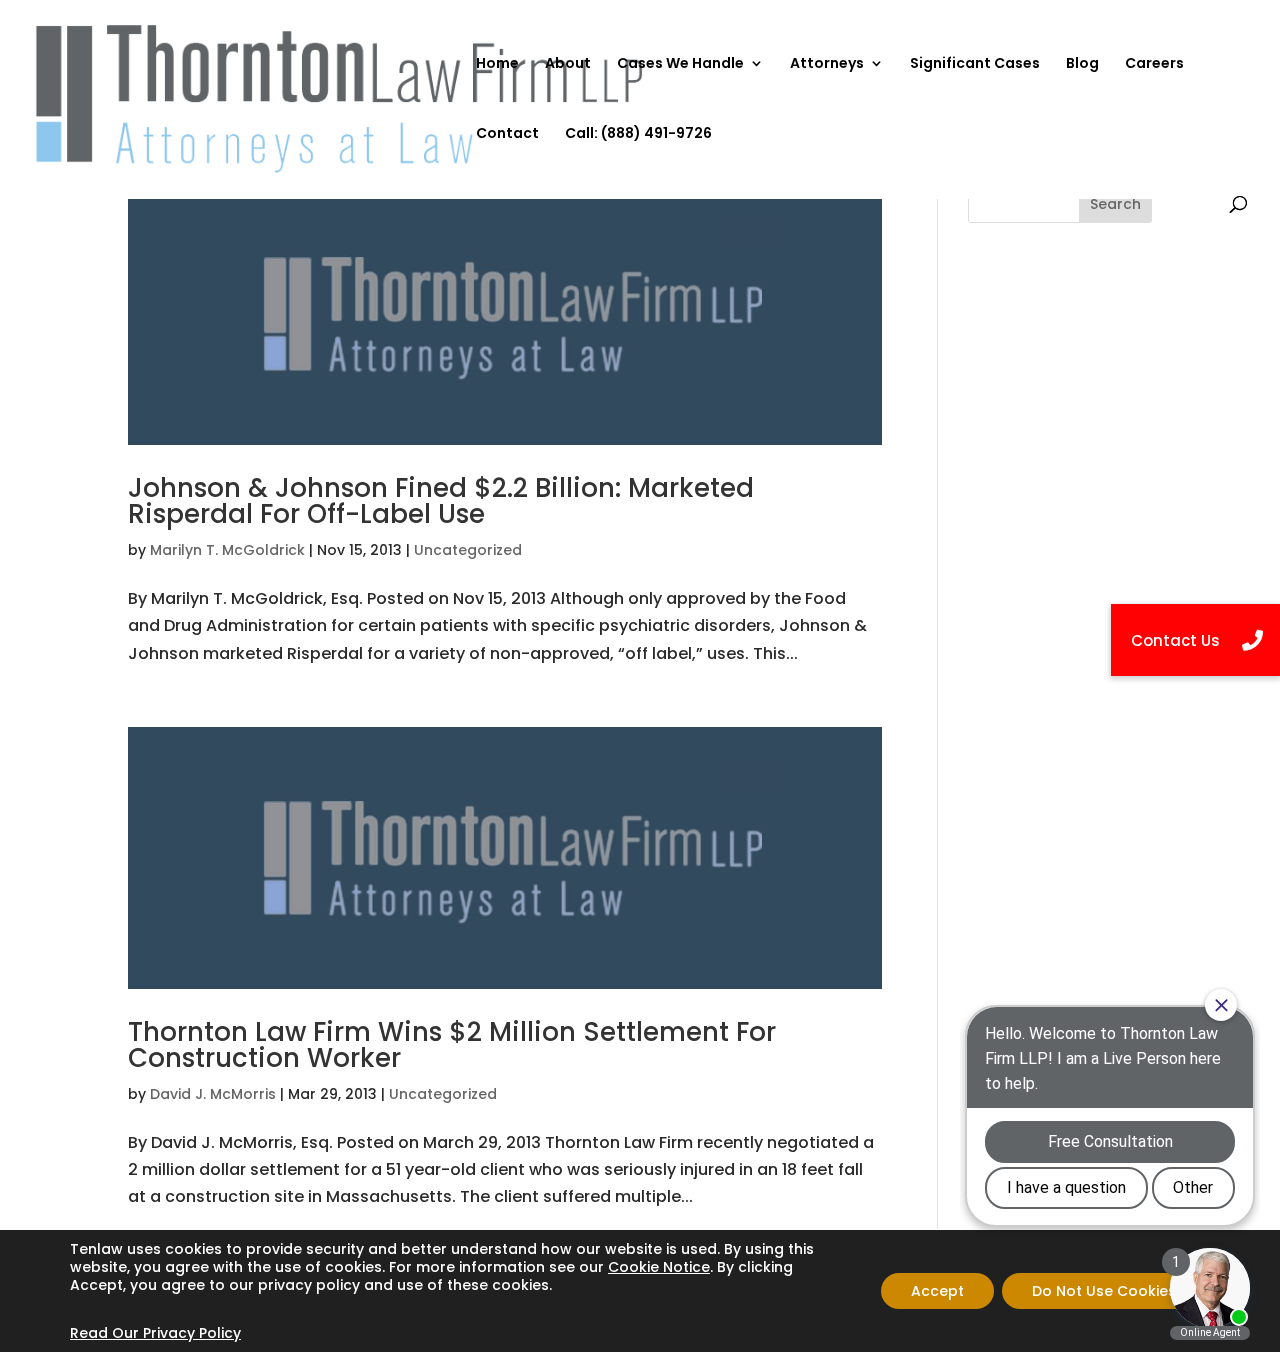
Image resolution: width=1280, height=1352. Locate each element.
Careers (1154, 64)
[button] (1195, 640)
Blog (1082, 64)
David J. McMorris (213, 1094)
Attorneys (827, 64)
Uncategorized (468, 550)
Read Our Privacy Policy (155, 1333)
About (568, 64)
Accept (937, 1291)
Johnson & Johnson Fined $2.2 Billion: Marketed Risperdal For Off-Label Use (441, 501)
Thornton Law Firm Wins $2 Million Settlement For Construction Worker (452, 1045)
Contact (507, 134)
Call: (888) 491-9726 (638, 134)
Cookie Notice (659, 1267)
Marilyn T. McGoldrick (227, 550)
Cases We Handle (680, 64)
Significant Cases (975, 64)
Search (1115, 204)
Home (497, 64)
